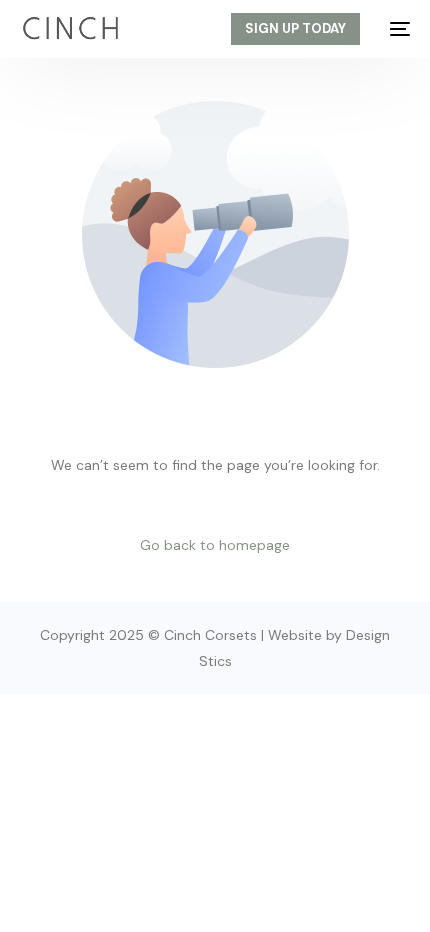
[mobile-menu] (395, 29)
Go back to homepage (215, 545)
